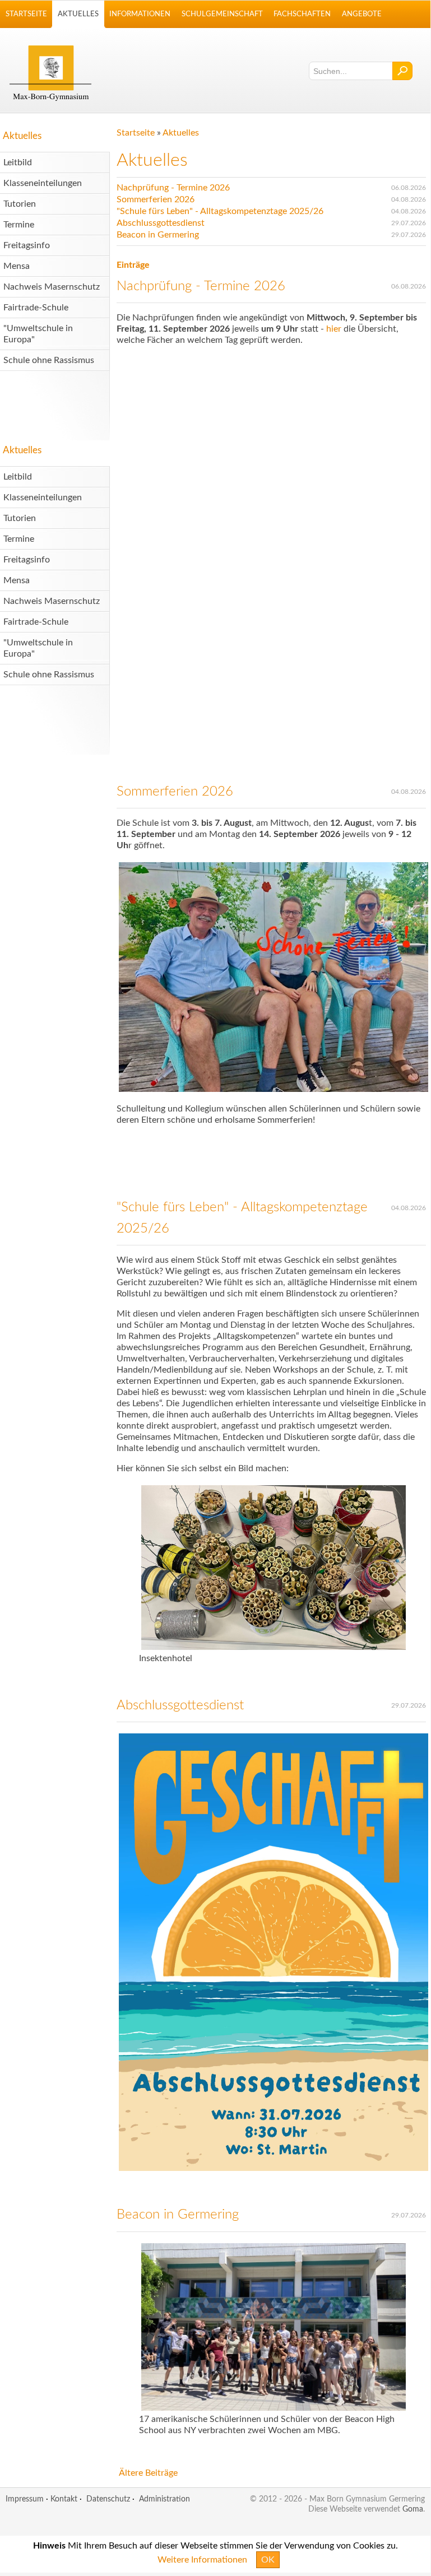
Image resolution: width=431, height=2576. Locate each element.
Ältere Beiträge (148, 2473)
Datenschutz (108, 2499)
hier (335, 329)
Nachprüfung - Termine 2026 (173, 188)
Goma (413, 2509)
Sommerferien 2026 (156, 199)
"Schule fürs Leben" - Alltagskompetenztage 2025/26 (220, 211)
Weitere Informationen (202, 2560)
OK (268, 2560)
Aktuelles (22, 136)
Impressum (25, 2499)
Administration (164, 2499)
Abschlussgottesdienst (161, 223)
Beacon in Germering (158, 235)
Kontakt (64, 2499)
